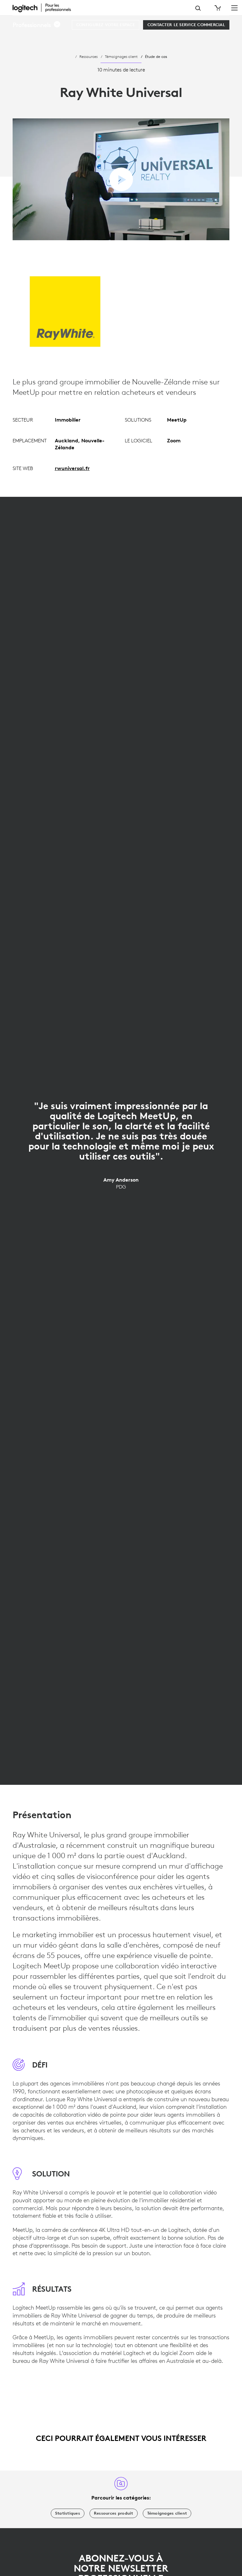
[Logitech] (46, 8)
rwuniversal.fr (72, 468)
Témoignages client (121, 56)
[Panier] (217, 8)
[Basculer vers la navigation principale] (234, 8)
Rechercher (198, 8)
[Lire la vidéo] (121, 179)
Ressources (89, 56)
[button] (37, 25)
